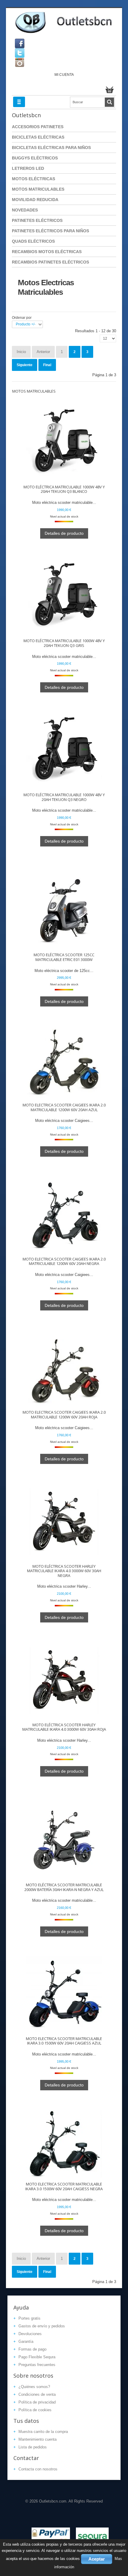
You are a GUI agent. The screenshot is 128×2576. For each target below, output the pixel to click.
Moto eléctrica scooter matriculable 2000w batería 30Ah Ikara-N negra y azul (64, 1887)
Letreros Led (28, 168)
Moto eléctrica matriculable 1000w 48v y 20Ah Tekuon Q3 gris (64, 643)
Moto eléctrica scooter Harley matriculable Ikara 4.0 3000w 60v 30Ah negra (64, 1571)
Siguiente (25, 365)
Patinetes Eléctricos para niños (50, 231)
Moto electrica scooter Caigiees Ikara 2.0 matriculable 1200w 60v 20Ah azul (64, 1107)
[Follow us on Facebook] (20, 43)
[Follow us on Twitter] (20, 53)
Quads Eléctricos (33, 241)
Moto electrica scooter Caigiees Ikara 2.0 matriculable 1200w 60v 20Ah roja (64, 1415)
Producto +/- (26, 324)
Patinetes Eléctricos (37, 220)
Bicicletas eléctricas (38, 137)
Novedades (25, 210)
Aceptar (97, 2559)
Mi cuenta (64, 75)
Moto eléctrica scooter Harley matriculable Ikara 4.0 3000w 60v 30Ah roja (64, 1727)
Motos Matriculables (38, 189)
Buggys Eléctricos (35, 158)
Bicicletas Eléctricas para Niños (51, 148)
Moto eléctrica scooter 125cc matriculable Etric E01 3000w (64, 957)
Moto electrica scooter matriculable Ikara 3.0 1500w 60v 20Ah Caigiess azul (64, 2041)
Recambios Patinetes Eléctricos (50, 262)
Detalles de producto (64, 533)
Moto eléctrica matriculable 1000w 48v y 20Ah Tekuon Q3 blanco (64, 489)
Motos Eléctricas (33, 179)
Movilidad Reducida (35, 200)
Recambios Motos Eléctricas (47, 252)
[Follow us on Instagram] (20, 62)
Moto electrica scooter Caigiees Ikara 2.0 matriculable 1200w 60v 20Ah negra (64, 1262)
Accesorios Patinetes (38, 127)
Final (47, 365)
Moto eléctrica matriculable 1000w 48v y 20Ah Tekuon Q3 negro (64, 797)
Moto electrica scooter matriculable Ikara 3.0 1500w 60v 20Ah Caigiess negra (64, 2187)
